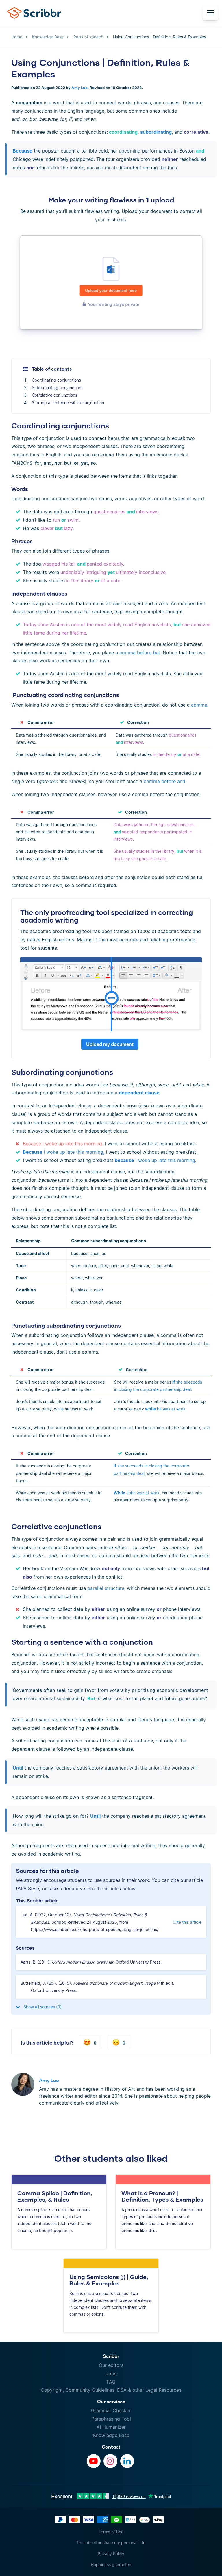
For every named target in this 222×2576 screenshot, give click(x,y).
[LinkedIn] (127, 2461)
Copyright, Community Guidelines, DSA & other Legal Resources (111, 2390)
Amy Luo (79, 88)
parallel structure (106, 1588)
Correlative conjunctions (54, 395)
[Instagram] (110, 2461)
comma (199, 705)
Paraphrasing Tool (111, 2419)
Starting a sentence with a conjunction (68, 403)
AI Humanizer (111, 2427)
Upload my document (110, 1044)
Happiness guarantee (111, 2565)
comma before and (164, 781)
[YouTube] (94, 2461)
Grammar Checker (111, 2410)
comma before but (140, 653)
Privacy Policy (111, 2554)
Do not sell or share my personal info (111, 2543)
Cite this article (187, 1922)
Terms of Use (111, 2532)
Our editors (111, 2365)
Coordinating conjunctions (56, 380)
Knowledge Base (111, 2435)
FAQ (111, 2382)
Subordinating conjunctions (58, 387)
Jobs (111, 2374)
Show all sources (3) (42, 2007)
